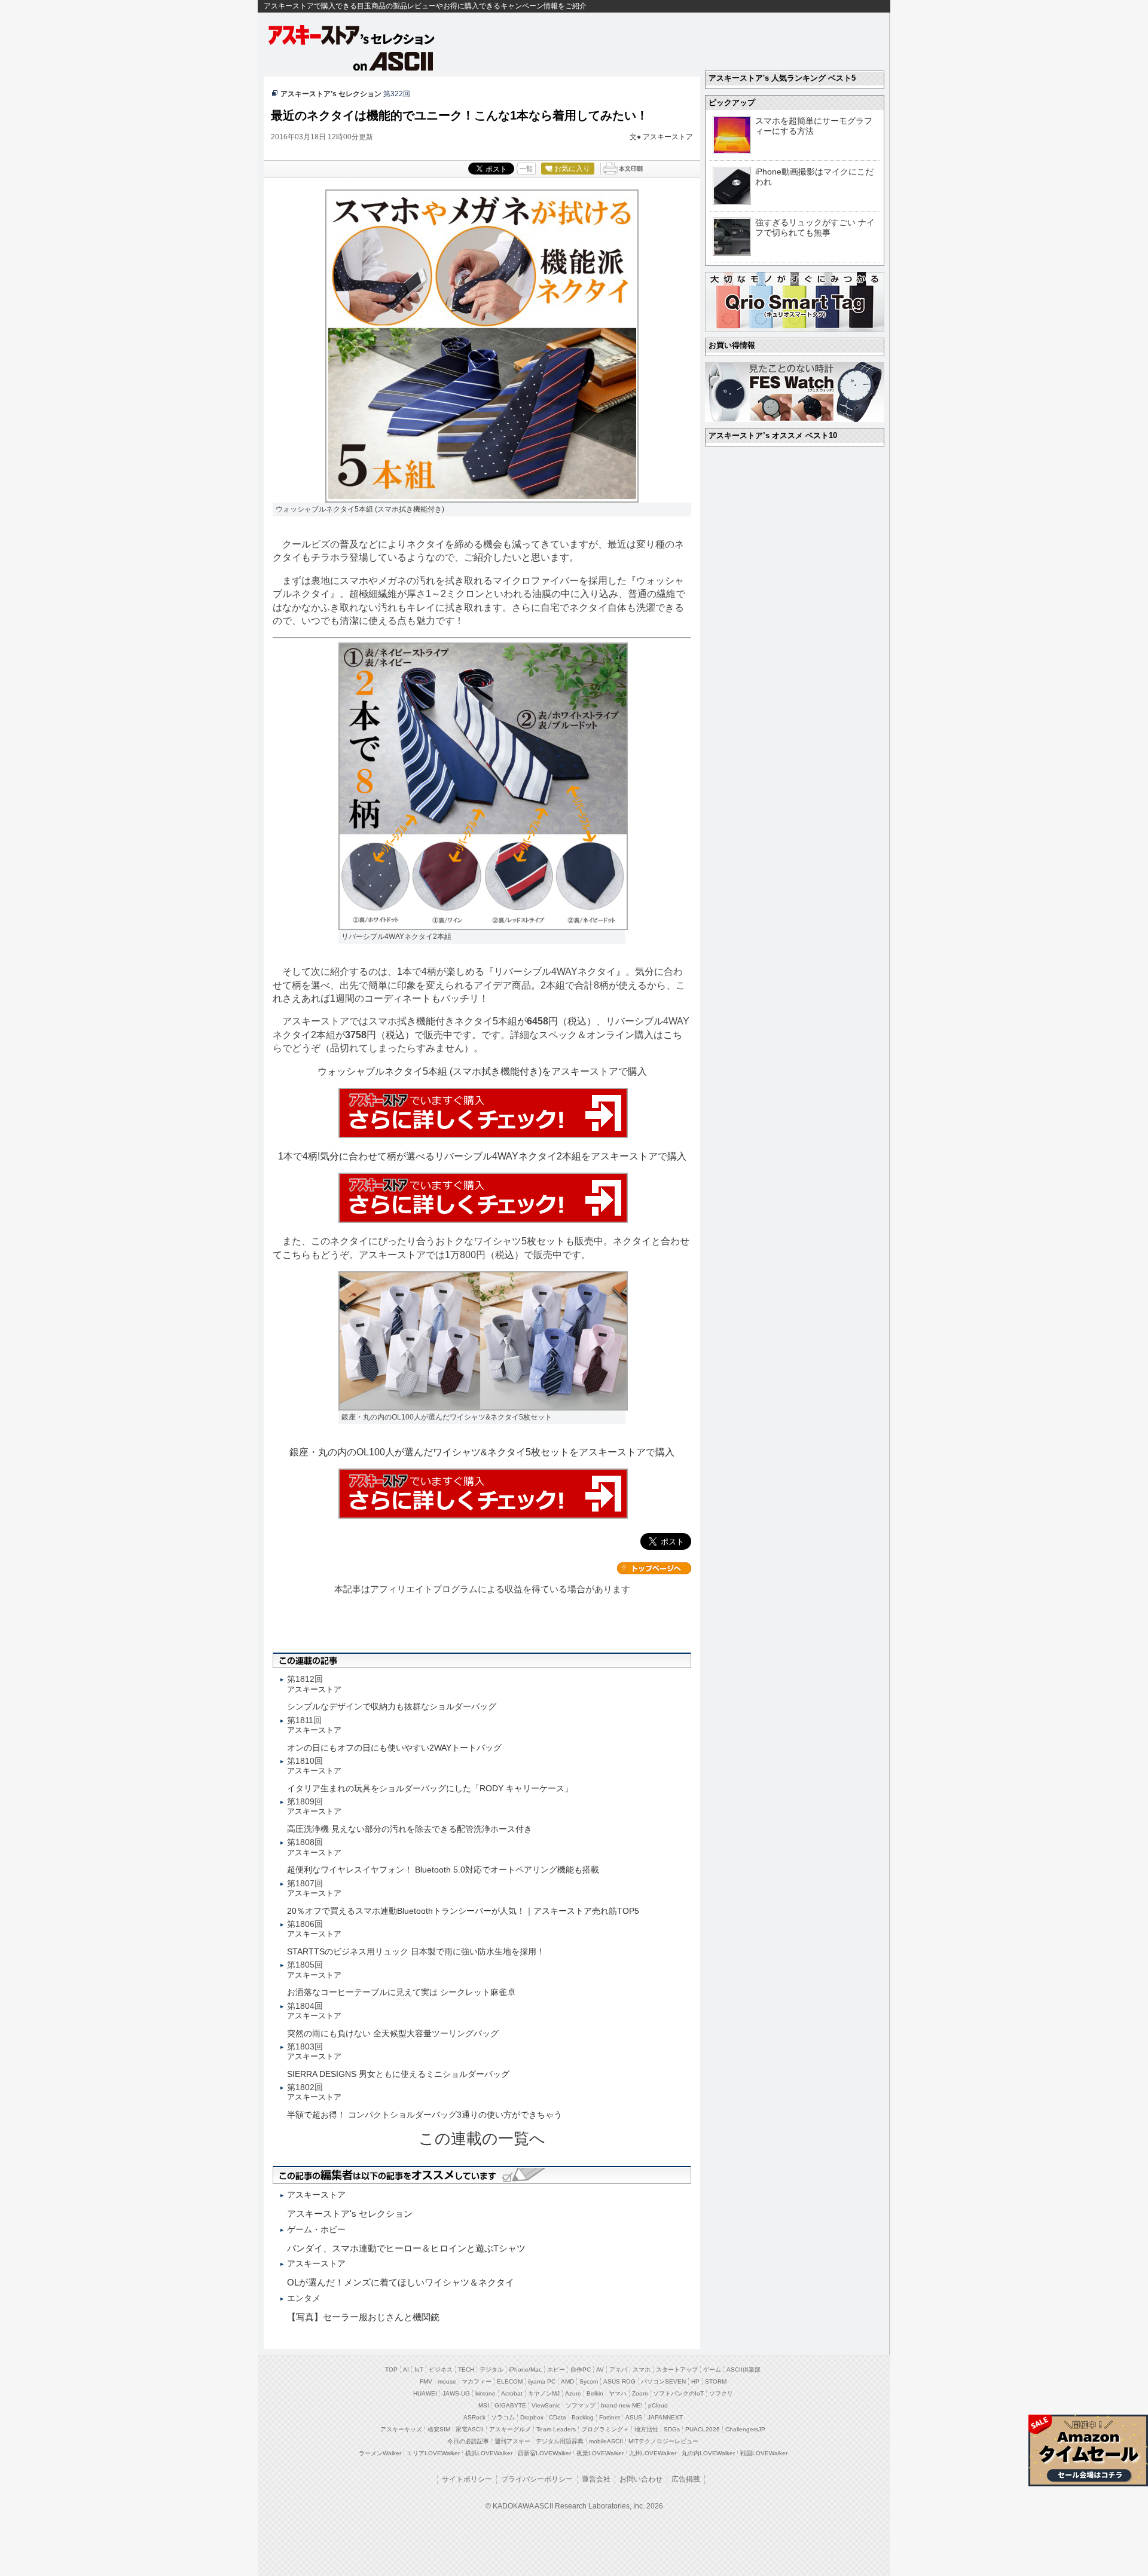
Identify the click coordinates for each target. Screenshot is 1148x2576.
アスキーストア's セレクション (352, 35)
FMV (426, 2381)
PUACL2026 (703, 2429)
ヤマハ (618, 2393)
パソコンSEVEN (663, 2381)
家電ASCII (470, 2429)
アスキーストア (668, 137)
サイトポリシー (467, 2479)
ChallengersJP (745, 2429)
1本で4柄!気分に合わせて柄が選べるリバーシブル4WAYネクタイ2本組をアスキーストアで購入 (482, 1156)
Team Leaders (556, 2429)
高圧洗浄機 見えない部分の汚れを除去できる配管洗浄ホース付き (410, 1829)
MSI (484, 2405)
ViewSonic (546, 2405)
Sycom (589, 2381)
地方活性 (646, 2429)
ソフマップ (581, 2405)
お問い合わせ (641, 2479)
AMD (567, 2381)
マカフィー (477, 2381)
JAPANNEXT (665, 2417)
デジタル (491, 2370)
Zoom (640, 2393)
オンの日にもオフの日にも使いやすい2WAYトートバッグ (394, 1748)
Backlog (583, 2417)
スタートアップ (677, 2370)
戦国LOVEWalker (764, 2453)
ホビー (556, 2370)
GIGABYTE (510, 2405)
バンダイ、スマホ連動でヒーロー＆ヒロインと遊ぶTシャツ (406, 2248)
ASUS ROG (619, 2381)
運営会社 (596, 2479)
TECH (466, 2370)
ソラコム (503, 2417)
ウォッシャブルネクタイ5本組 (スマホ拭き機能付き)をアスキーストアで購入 (482, 1071)
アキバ (618, 2370)
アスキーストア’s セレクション (331, 94)
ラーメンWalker (380, 2453)
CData (558, 2417)
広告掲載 (686, 2479)
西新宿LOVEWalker (544, 2453)
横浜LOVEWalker (489, 2453)
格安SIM (439, 2429)
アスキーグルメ (510, 2429)
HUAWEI (425, 2393)
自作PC (581, 2370)
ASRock (474, 2417)
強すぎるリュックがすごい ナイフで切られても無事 (815, 227)
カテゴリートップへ (654, 1568)
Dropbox (532, 2417)
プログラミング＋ (605, 2429)
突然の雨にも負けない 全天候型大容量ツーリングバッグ (393, 2033)
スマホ (642, 2370)
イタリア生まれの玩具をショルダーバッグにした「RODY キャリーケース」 (430, 1788)
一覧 (526, 169)
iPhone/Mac (525, 2370)
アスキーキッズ (401, 2429)
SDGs (672, 2429)
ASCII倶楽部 (744, 2370)
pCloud (658, 2405)
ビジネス (441, 2370)
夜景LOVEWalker (600, 2453)
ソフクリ (721, 2393)
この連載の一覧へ (482, 2138)
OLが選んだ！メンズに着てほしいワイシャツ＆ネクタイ (401, 2282)
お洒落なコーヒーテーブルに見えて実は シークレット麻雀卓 (401, 1992)
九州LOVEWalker (653, 2453)
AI (406, 2370)
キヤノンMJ (544, 2393)
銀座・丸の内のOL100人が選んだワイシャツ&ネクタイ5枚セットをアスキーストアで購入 (482, 1452)
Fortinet (610, 2417)
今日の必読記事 (468, 2441)
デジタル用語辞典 (560, 2441)
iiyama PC (542, 2381)
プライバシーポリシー (537, 2479)
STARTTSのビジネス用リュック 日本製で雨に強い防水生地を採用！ (416, 1951)
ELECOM (510, 2381)
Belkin (595, 2393)
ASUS (634, 2417)
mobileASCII (606, 2441)
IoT (419, 2370)
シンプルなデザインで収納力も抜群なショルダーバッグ (392, 1706)
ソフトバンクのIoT (678, 2393)
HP (695, 2381)
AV (600, 2370)
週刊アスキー (512, 2441)
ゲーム (712, 2370)
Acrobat (512, 2393)
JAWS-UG (456, 2393)
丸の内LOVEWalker (708, 2453)
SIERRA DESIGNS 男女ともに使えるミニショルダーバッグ (398, 2074)
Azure (573, 2393)
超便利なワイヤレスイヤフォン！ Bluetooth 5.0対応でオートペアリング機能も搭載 (443, 1870)
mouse (447, 2381)
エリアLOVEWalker (433, 2453)
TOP (391, 2370)
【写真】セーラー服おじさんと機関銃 (363, 2317)
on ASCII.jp (393, 61)
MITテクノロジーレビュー (663, 2441)
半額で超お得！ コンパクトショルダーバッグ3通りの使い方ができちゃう (425, 2115)
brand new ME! (622, 2405)
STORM (716, 2381)
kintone (486, 2393)
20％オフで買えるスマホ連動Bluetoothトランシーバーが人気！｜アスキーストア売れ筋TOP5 (463, 1911)
